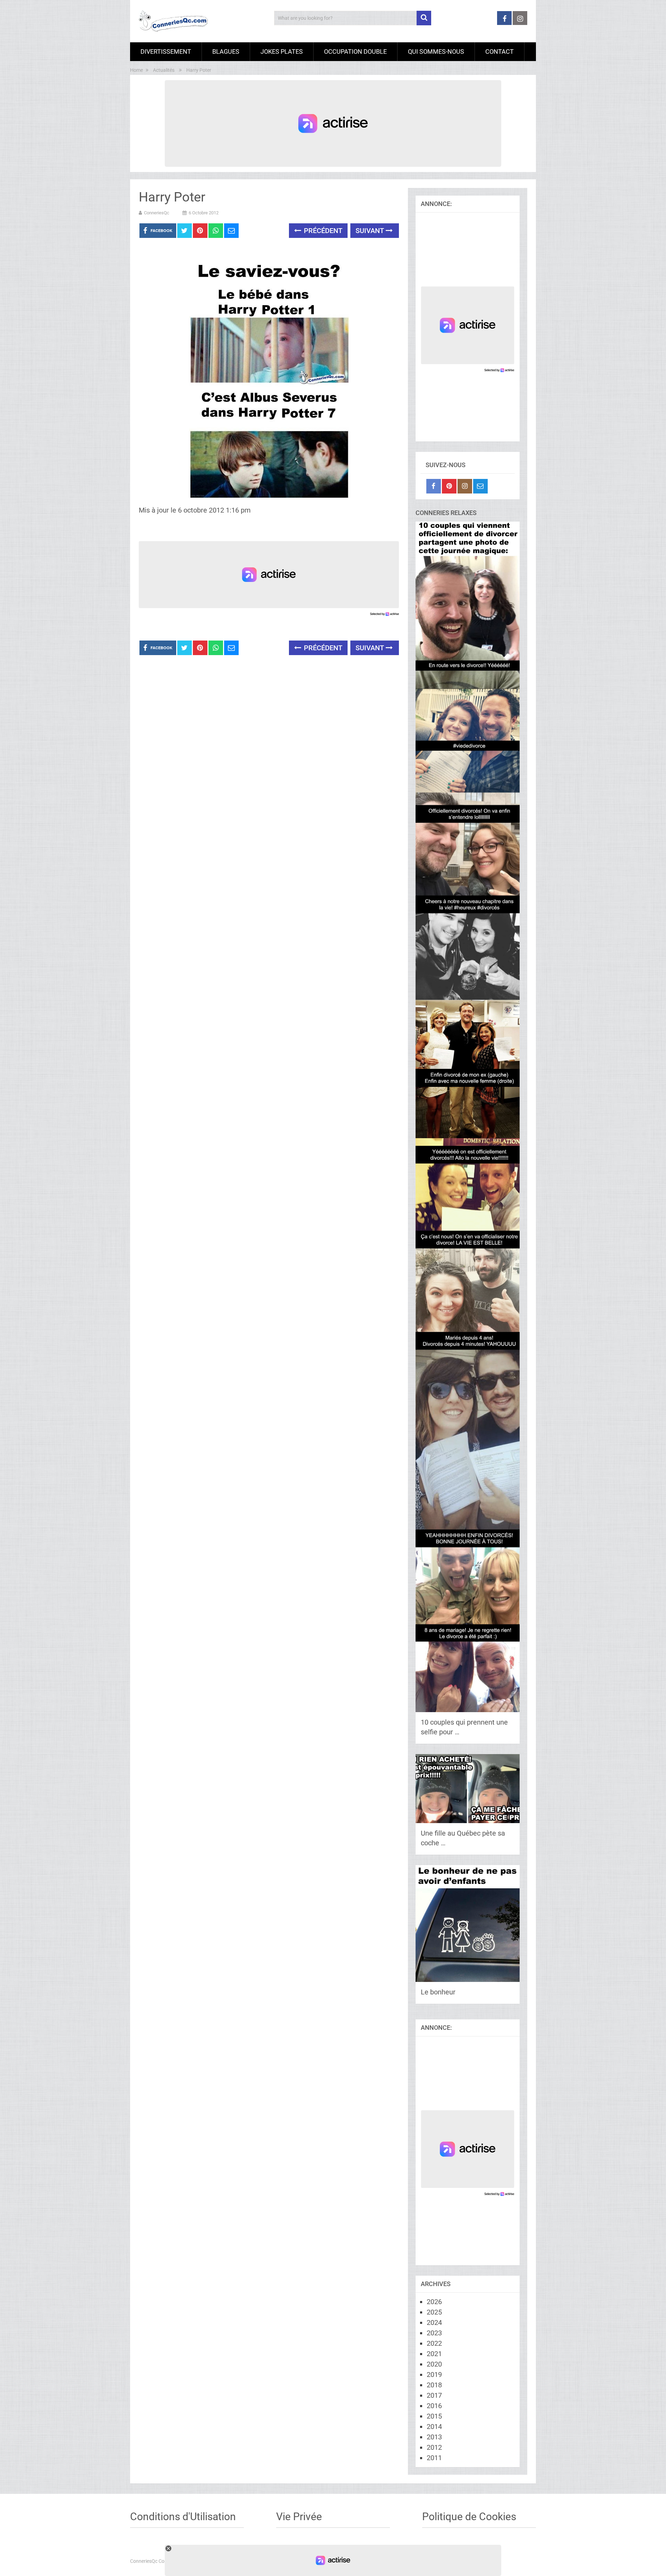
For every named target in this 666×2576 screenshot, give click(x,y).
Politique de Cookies (469, 2517)
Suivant (371, 231)
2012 (434, 2447)
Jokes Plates (282, 51)
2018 (434, 2385)
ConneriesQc (157, 213)
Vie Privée (299, 2517)
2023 (434, 2333)
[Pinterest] (449, 486)
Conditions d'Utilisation (183, 2517)
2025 (434, 2312)
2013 (434, 2437)
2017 (434, 2395)
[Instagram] (465, 486)
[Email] (480, 486)
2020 (434, 2364)
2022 (434, 2343)
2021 (434, 2354)
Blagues (226, 51)
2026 (434, 2302)
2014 (434, 2427)
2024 (434, 2322)
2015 (434, 2416)
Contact (499, 51)
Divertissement (166, 51)
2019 (434, 2375)
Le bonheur (438, 1992)
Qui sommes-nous (436, 51)
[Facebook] (434, 486)
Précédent (322, 231)
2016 (434, 2406)
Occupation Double (355, 51)
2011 (434, 2458)
